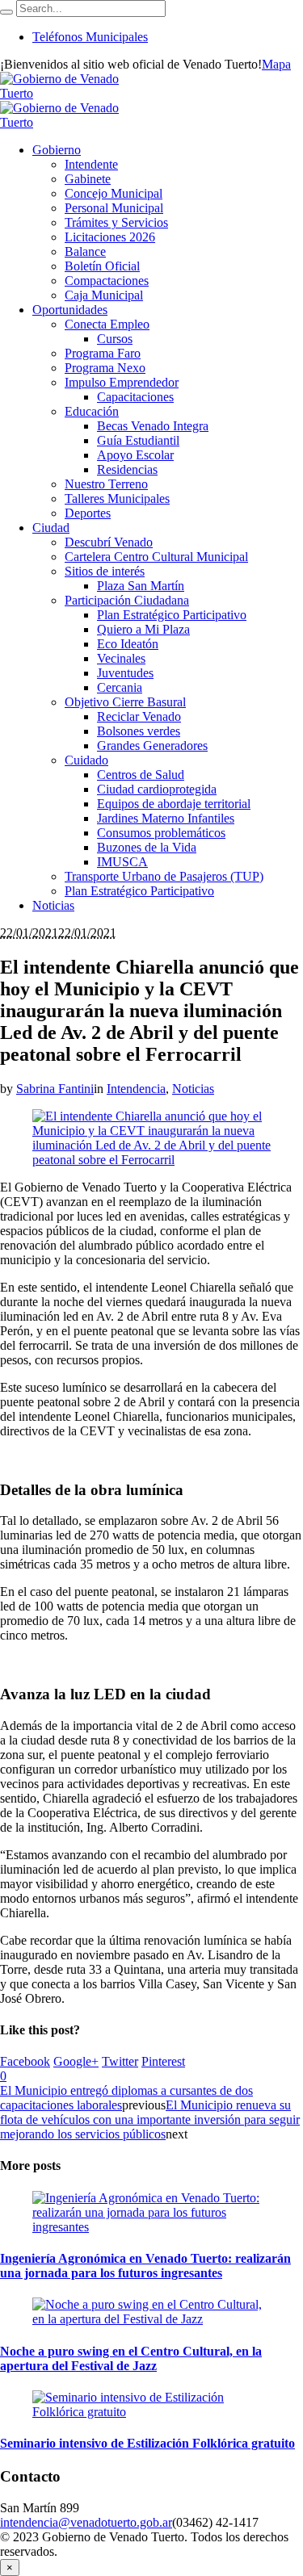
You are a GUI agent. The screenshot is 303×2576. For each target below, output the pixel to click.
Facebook (25, 2061)
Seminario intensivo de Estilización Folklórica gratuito (147, 2443)
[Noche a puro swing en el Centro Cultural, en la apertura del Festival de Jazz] (151, 2319)
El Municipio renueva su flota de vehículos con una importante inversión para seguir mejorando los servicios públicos (150, 2119)
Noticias (193, 1089)
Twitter (120, 2061)
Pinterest (163, 2061)
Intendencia (136, 1089)
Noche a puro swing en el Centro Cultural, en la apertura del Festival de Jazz (131, 2358)
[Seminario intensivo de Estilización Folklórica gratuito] (151, 2412)
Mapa (276, 64)
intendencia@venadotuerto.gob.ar (86, 2522)
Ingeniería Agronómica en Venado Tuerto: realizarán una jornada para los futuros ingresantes (145, 2266)
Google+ (76, 2061)
